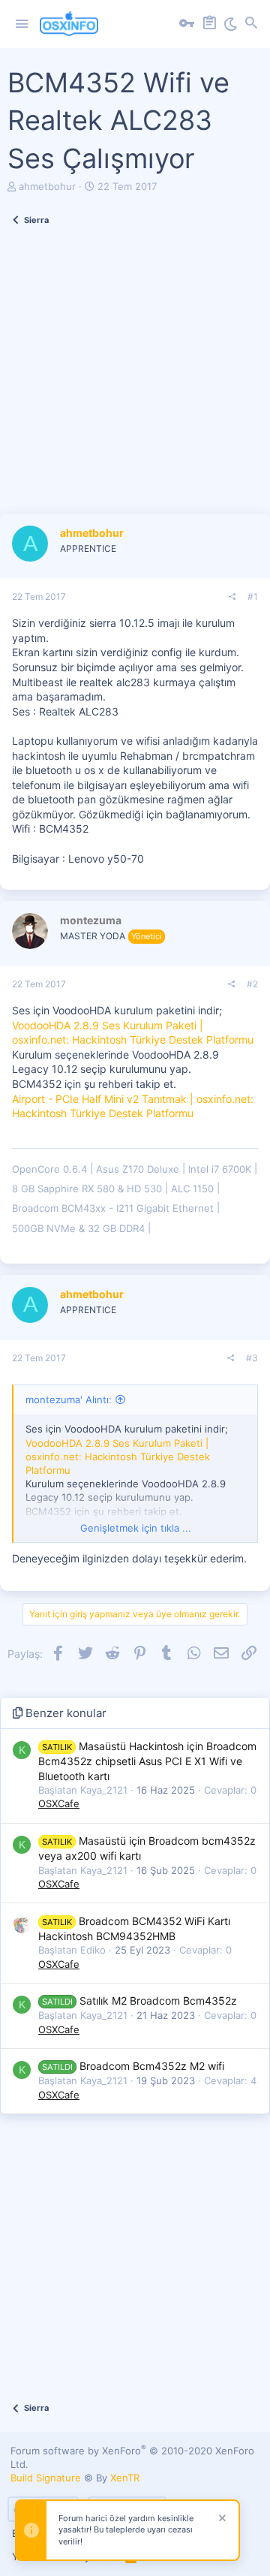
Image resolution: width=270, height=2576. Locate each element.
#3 (252, 1358)
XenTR (125, 2478)
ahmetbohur (47, 186)
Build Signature (46, 2478)
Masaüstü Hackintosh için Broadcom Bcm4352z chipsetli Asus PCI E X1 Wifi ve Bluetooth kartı (147, 1761)
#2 (252, 984)
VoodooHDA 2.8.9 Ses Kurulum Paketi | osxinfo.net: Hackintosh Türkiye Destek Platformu (118, 1457)
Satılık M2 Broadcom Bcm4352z (139, 2001)
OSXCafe (59, 1803)
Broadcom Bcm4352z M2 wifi (133, 2066)
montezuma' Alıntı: (69, 1399)
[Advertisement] (135, 378)
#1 (253, 597)
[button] (22, 24)
